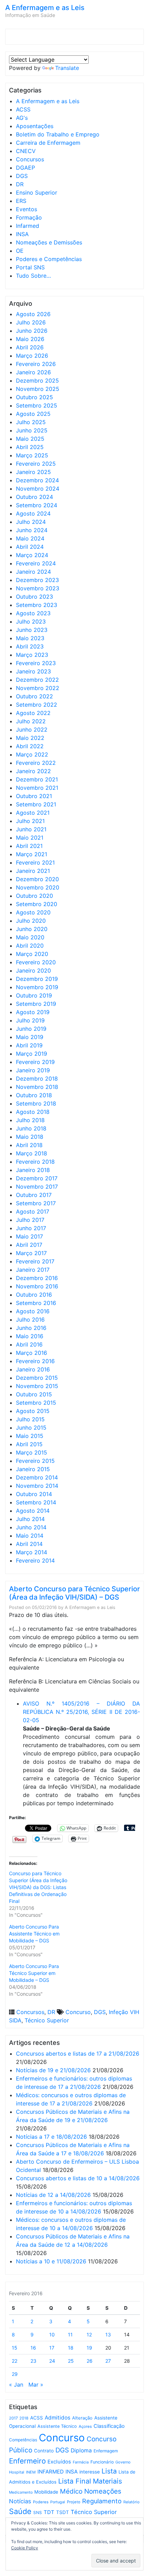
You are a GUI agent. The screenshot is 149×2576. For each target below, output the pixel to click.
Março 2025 (32, 455)
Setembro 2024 (37, 505)
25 (71, 2361)
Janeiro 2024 (33, 572)
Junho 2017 (31, 1228)
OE (20, 251)
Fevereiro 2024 (36, 563)
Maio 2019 (30, 1037)
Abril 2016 (29, 1344)
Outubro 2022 (34, 696)
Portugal (58, 2502)
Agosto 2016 (33, 1311)
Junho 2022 (32, 730)
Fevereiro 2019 (35, 1062)
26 (90, 2361)
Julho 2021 (30, 821)
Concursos (30, 159)
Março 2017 (31, 1253)
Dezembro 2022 (37, 680)
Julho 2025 (31, 422)
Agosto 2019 (33, 1012)
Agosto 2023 (33, 613)
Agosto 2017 (33, 1211)
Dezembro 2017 (37, 1178)
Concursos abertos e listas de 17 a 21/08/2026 (78, 2054)
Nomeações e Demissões (49, 242)
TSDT (63, 2512)
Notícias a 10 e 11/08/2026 (51, 2261)
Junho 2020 (32, 929)
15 (15, 2348)
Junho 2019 (31, 1029)
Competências (23, 2440)
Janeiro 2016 (33, 1369)
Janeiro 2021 (33, 871)
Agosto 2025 (33, 414)
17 (52, 2348)
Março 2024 (32, 555)
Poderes (41, 2502)
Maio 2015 (30, 1436)
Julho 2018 (30, 1120)
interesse (90, 2472)
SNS (38, 2512)
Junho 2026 (32, 331)
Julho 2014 (30, 1519)
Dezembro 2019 (37, 979)
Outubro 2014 (34, 1494)
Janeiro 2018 (33, 1170)
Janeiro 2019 (33, 1070)
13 (108, 2334)
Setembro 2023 (37, 605)
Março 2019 (32, 1054)
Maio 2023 (30, 638)
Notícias (20, 2501)
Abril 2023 (30, 646)
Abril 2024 (30, 547)
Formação (29, 217)
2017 (13, 2418)
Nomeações (103, 2491)
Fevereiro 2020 (36, 962)
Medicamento (21, 2492)
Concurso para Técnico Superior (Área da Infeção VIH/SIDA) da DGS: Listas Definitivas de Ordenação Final (38, 1887)
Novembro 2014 (37, 1486)
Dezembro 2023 (37, 580)
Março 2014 (32, 1552)
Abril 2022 (30, 746)
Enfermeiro (27, 2461)
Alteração (82, 2418)
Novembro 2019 (37, 987)
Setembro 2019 (36, 1004)
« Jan (16, 2385)
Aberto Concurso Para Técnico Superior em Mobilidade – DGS (34, 1973)
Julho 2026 (31, 322)
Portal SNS (30, 267)
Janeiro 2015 (33, 1469)
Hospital (17, 2472)
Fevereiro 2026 (36, 364)
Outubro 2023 (34, 597)
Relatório (132, 2502)
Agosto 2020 (33, 912)
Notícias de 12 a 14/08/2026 (53, 2195)
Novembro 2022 (38, 688)
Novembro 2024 (38, 489)
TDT (49, 2512)
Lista (109, 2471)
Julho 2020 (31, 921)
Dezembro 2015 (37, 1378)
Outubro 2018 (34, 1095)
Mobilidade (46, 2492)
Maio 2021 (30, 838)
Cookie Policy (25, 2548)
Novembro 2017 (37, 1187)
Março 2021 (32, 854)
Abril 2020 (30, 946)
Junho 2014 (31, 1527)
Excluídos (59, 2462)
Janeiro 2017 (33, 1270)
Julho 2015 (30, 1419)
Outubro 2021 (34, 796)
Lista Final (75, 2481)
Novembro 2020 (38, 887)
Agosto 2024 (33, 513)
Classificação (109, 2426)
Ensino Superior (37, 193)
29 (15, 2374)
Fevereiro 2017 (35, 1261)
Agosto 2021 (33, 813)
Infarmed (28, 226)
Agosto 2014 (33, 1511)
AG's (22, 118)
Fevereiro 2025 (36, 464)
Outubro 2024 (34, 497)
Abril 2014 (29, 1544)
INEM (31, 2472)
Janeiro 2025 (33, 472)
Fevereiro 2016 (35, 1361)
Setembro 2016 (36, 1303)
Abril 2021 (29, 846)
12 (89, 2334)
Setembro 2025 (37, 405)
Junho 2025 (32, 430)
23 (33, 2361)
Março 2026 (32, 356)
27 (108, 2361)
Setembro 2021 (36, 804)
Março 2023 (32, 655)
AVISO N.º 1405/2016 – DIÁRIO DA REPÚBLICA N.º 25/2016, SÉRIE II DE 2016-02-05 (81, 1712)
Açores (85, 2426)
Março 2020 (32, 954)
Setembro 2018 (36, 1103)
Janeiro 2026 (33, 372)
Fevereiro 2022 (36, 763)
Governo (123, 2462)
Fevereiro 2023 (36, 663)
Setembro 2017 (36, 1203)
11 (70, 2334)
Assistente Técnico (57, 2426)
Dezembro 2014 (37, 1477)
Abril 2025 (30, 447)
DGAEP (25, 168)
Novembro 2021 (37, 788)
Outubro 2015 (34, 1394)
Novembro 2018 (37, 1087)
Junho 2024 (32, 530)
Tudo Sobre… (33, 276)
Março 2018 (32, 1153)
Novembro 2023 (38, 588)
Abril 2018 (29, 1145)
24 (52, 2361)
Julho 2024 (31, 522)
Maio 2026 (30, 339)
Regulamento (102, 2501)
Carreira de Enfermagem (48, 143)
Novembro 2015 (37, 1386)
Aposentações (35, 126)
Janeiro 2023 (33, 671)
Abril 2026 (30, 347)
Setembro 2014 (36, 1502)
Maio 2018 (30, 1137)
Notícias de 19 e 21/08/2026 (53, 2070)
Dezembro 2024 (37, 480)
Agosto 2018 (33, 1112)
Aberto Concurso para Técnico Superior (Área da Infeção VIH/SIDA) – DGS (74, 1593)
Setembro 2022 (37, 705)
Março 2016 (32, 1353)
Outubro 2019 (34, 995)
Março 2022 (32, 754)
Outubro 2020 (34, 896)
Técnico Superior (47, 2020)
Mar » (36, 2385)
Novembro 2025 (38, 389)
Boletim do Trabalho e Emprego (58, 134)
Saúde (20, 2511)
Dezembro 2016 (37, 1278)
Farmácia (81, 2462)
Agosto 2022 (33, 713)
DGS (22, 176)
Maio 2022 (30, 738)
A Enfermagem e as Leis (45, 8)
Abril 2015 (29, 1444)
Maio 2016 (30, 1336)
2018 (24, 2418)
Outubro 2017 (34, 1195)
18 (71, 2348)
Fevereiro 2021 (35, 862)
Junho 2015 (31, 1428)
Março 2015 (32, 1452)
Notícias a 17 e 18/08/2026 (51, 2137)
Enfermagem (106, 2451)
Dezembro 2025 (37, 381)
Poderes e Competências (49, 259)
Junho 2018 (31, 1128)
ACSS (23, 109)
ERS (21, 201)
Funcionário (102, 2462)
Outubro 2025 (34, 397)
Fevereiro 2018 (35, 1162)
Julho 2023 (31, 621)
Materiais (107, 2481)
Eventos (27, 209)
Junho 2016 (31, 1328)
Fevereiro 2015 (35, 1461)
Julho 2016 (30, 1320)
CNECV (26, 151)
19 (89, 2348)
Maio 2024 (30, 538)
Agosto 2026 (33, 314)
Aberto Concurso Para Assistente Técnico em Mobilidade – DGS (34, 1934)
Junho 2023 (32, 630)
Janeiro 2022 (33, 771)
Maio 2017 (29, 1236)
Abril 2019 (29, 1045)
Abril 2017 (29, 1245)
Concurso (78, 2012)
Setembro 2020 (37, 904)
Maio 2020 (30, 937)
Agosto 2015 (33, 1411)
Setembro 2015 (36, 1403)
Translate (67, 68)
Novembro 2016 (37, 1286)
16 (33, 2348)
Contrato (44, 2451)
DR (20, 184)
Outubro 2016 (34, 1295)
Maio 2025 (30, 439)
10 (52, 2334)
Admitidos (58, 2418)
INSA (22, 234)
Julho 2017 (30, 1220)
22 (15, 2361)
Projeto (74, 2502)
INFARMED (51, 2472)
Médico (71, 2491)
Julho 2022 (31, 721)
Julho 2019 (30, 1020)
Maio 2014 (30, 1536)
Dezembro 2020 (37, 879)
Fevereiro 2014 (35, 1560)
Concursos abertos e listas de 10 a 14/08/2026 (78, 2178)
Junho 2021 (31, 829)
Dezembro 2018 (37, 1079)
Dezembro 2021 (37, 779)
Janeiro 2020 (33, 971)
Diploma (81, 2450)
